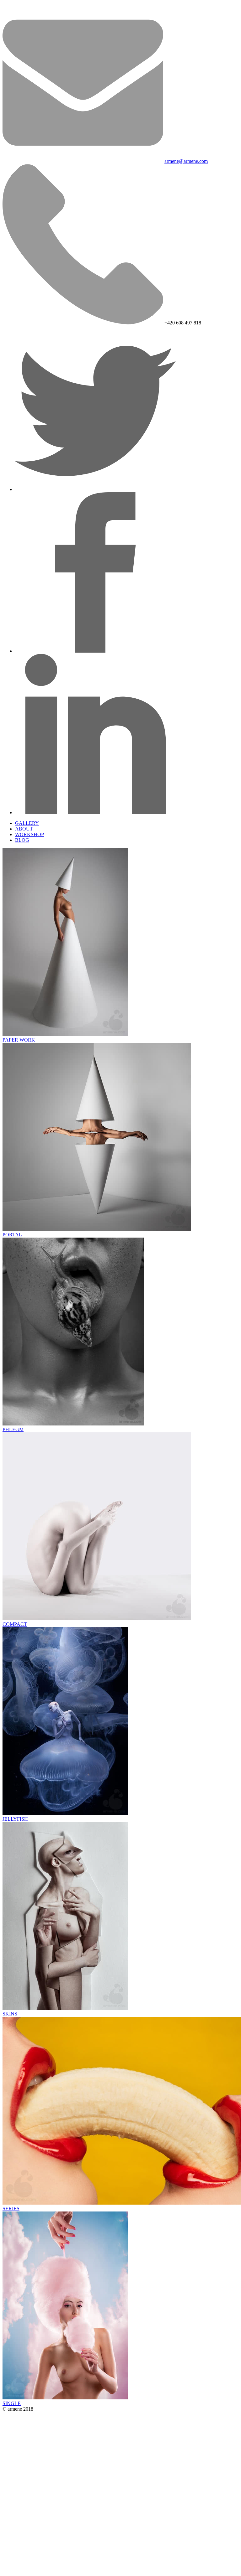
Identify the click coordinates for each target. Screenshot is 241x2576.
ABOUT (24, 829)
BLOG (22, 840)
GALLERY (27, 823)
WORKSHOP (29, 834)
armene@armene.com (186, 161)
